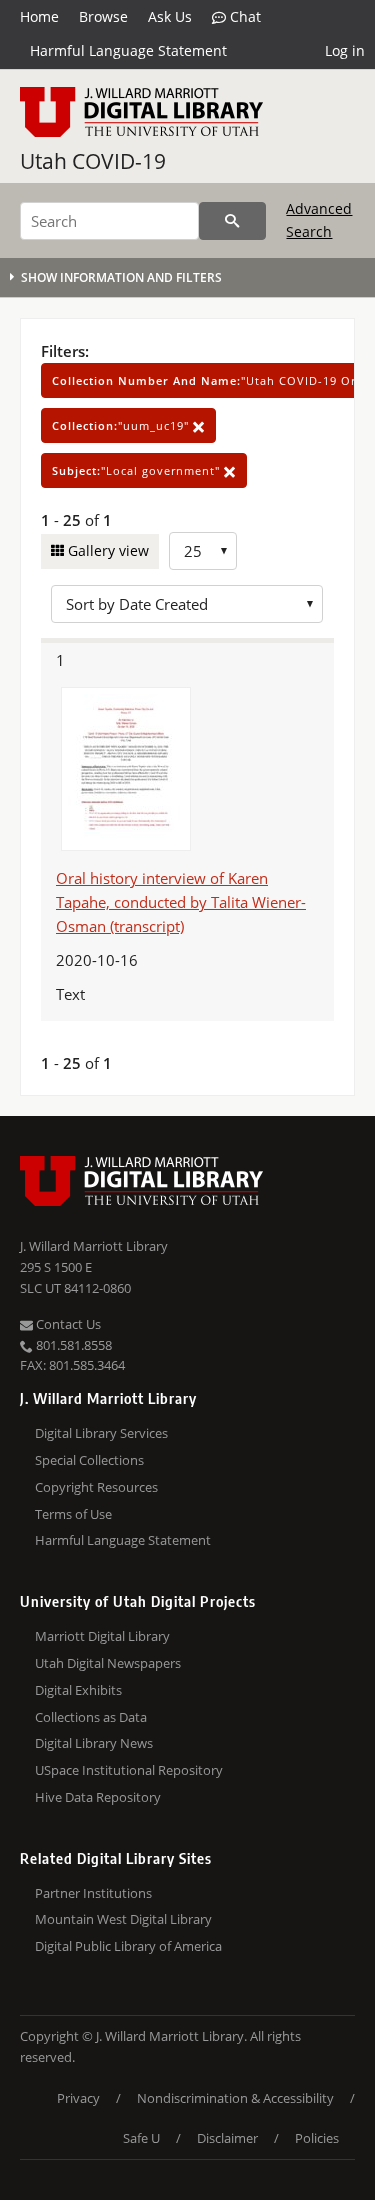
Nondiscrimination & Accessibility (235, 2098)
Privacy (78, 2098)
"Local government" (138, 470)
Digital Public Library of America (128, 1946)
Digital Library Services (101, 1433)
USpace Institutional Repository (129, 1770)
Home (39, 16)
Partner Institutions (93, 1893)
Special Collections (89, 1460)
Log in (345, 50)
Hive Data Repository (98, 1797)
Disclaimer (227, 2138)
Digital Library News (94, 1743)
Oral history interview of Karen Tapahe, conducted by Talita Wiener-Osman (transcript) (181, 902)
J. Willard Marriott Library (94, 1246)
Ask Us (170, 16)
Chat (243, 16)
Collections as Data (91, 1717)
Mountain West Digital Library (123, 1919)
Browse (103, 16)
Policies (317, 2138)
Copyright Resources (96, 1487)
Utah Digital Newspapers (108, 1663)
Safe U (141, 2138)
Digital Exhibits (78, 1690)
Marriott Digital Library (102, 1636)
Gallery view (106, 550)
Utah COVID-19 (93, 161)
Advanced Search (319, 219)
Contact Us (67, 1324)
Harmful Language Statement (128, 50)
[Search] (232, 221)
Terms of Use (73, 1514)
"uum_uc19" (122, 425)
